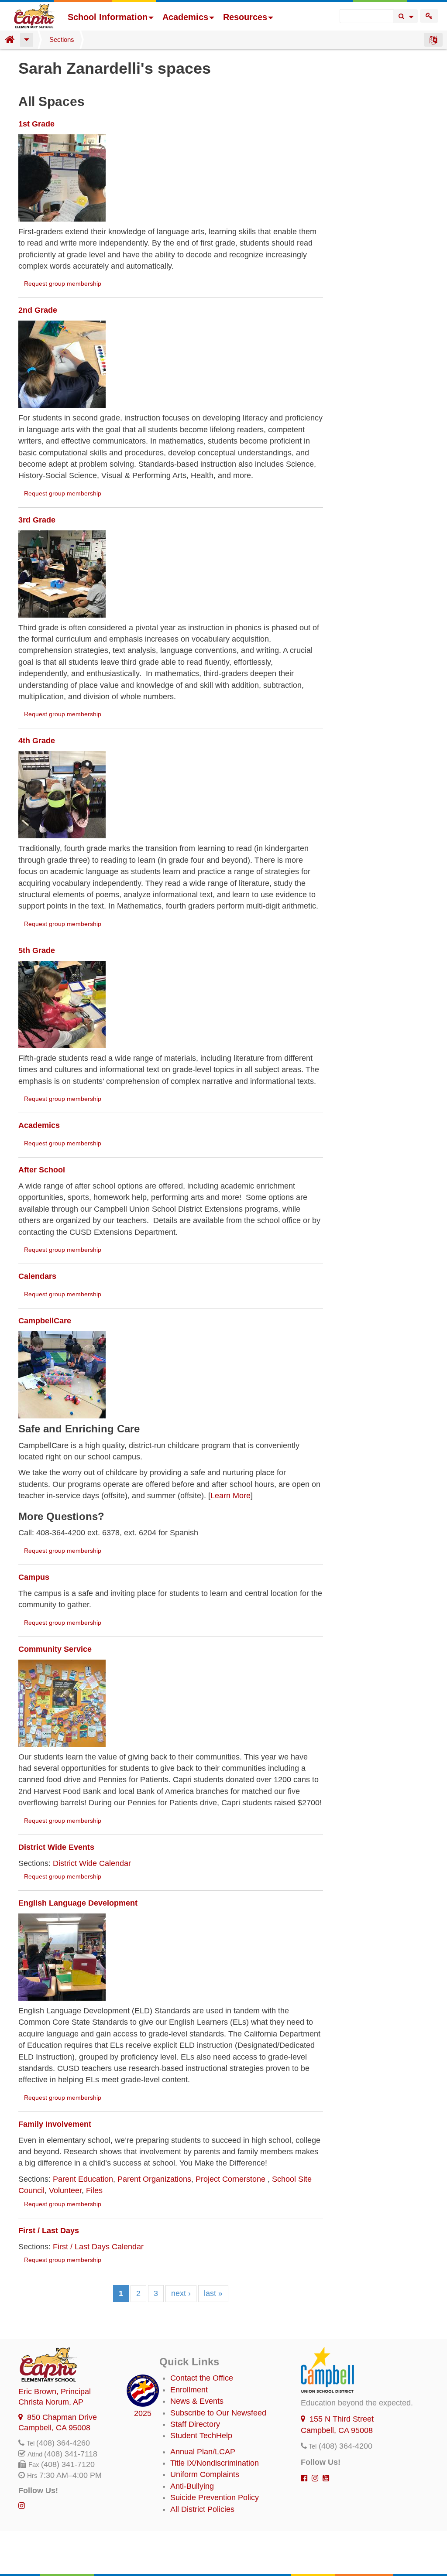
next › (181, 2293)
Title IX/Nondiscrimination (215, 2463)
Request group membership (63, 284)
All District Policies (202, 2509)
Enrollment (189, 2390)
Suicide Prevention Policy (215, 2497)
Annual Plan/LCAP (203, 2452)
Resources (245, 17)
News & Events (197, 2401)
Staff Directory (195, 2424)
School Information (108, 17)
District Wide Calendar (92, 1863)
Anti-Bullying (192, 2486)
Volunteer (65, 2190)
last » (213, 2293)
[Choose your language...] (433, 40)
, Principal (55, 2392)
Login (429, 16)
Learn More (230, 1496)
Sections (62, 39)
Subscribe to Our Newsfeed (218, 2413)
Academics (185, 17)
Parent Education (83, 2179)
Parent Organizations (154, 2179)
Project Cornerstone (232, 2179)
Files (94, 2190)
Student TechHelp (201, 2436)
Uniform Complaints (205, 2474)
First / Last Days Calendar (98, 2247)
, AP (51, 2402)
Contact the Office (202, 2378)
